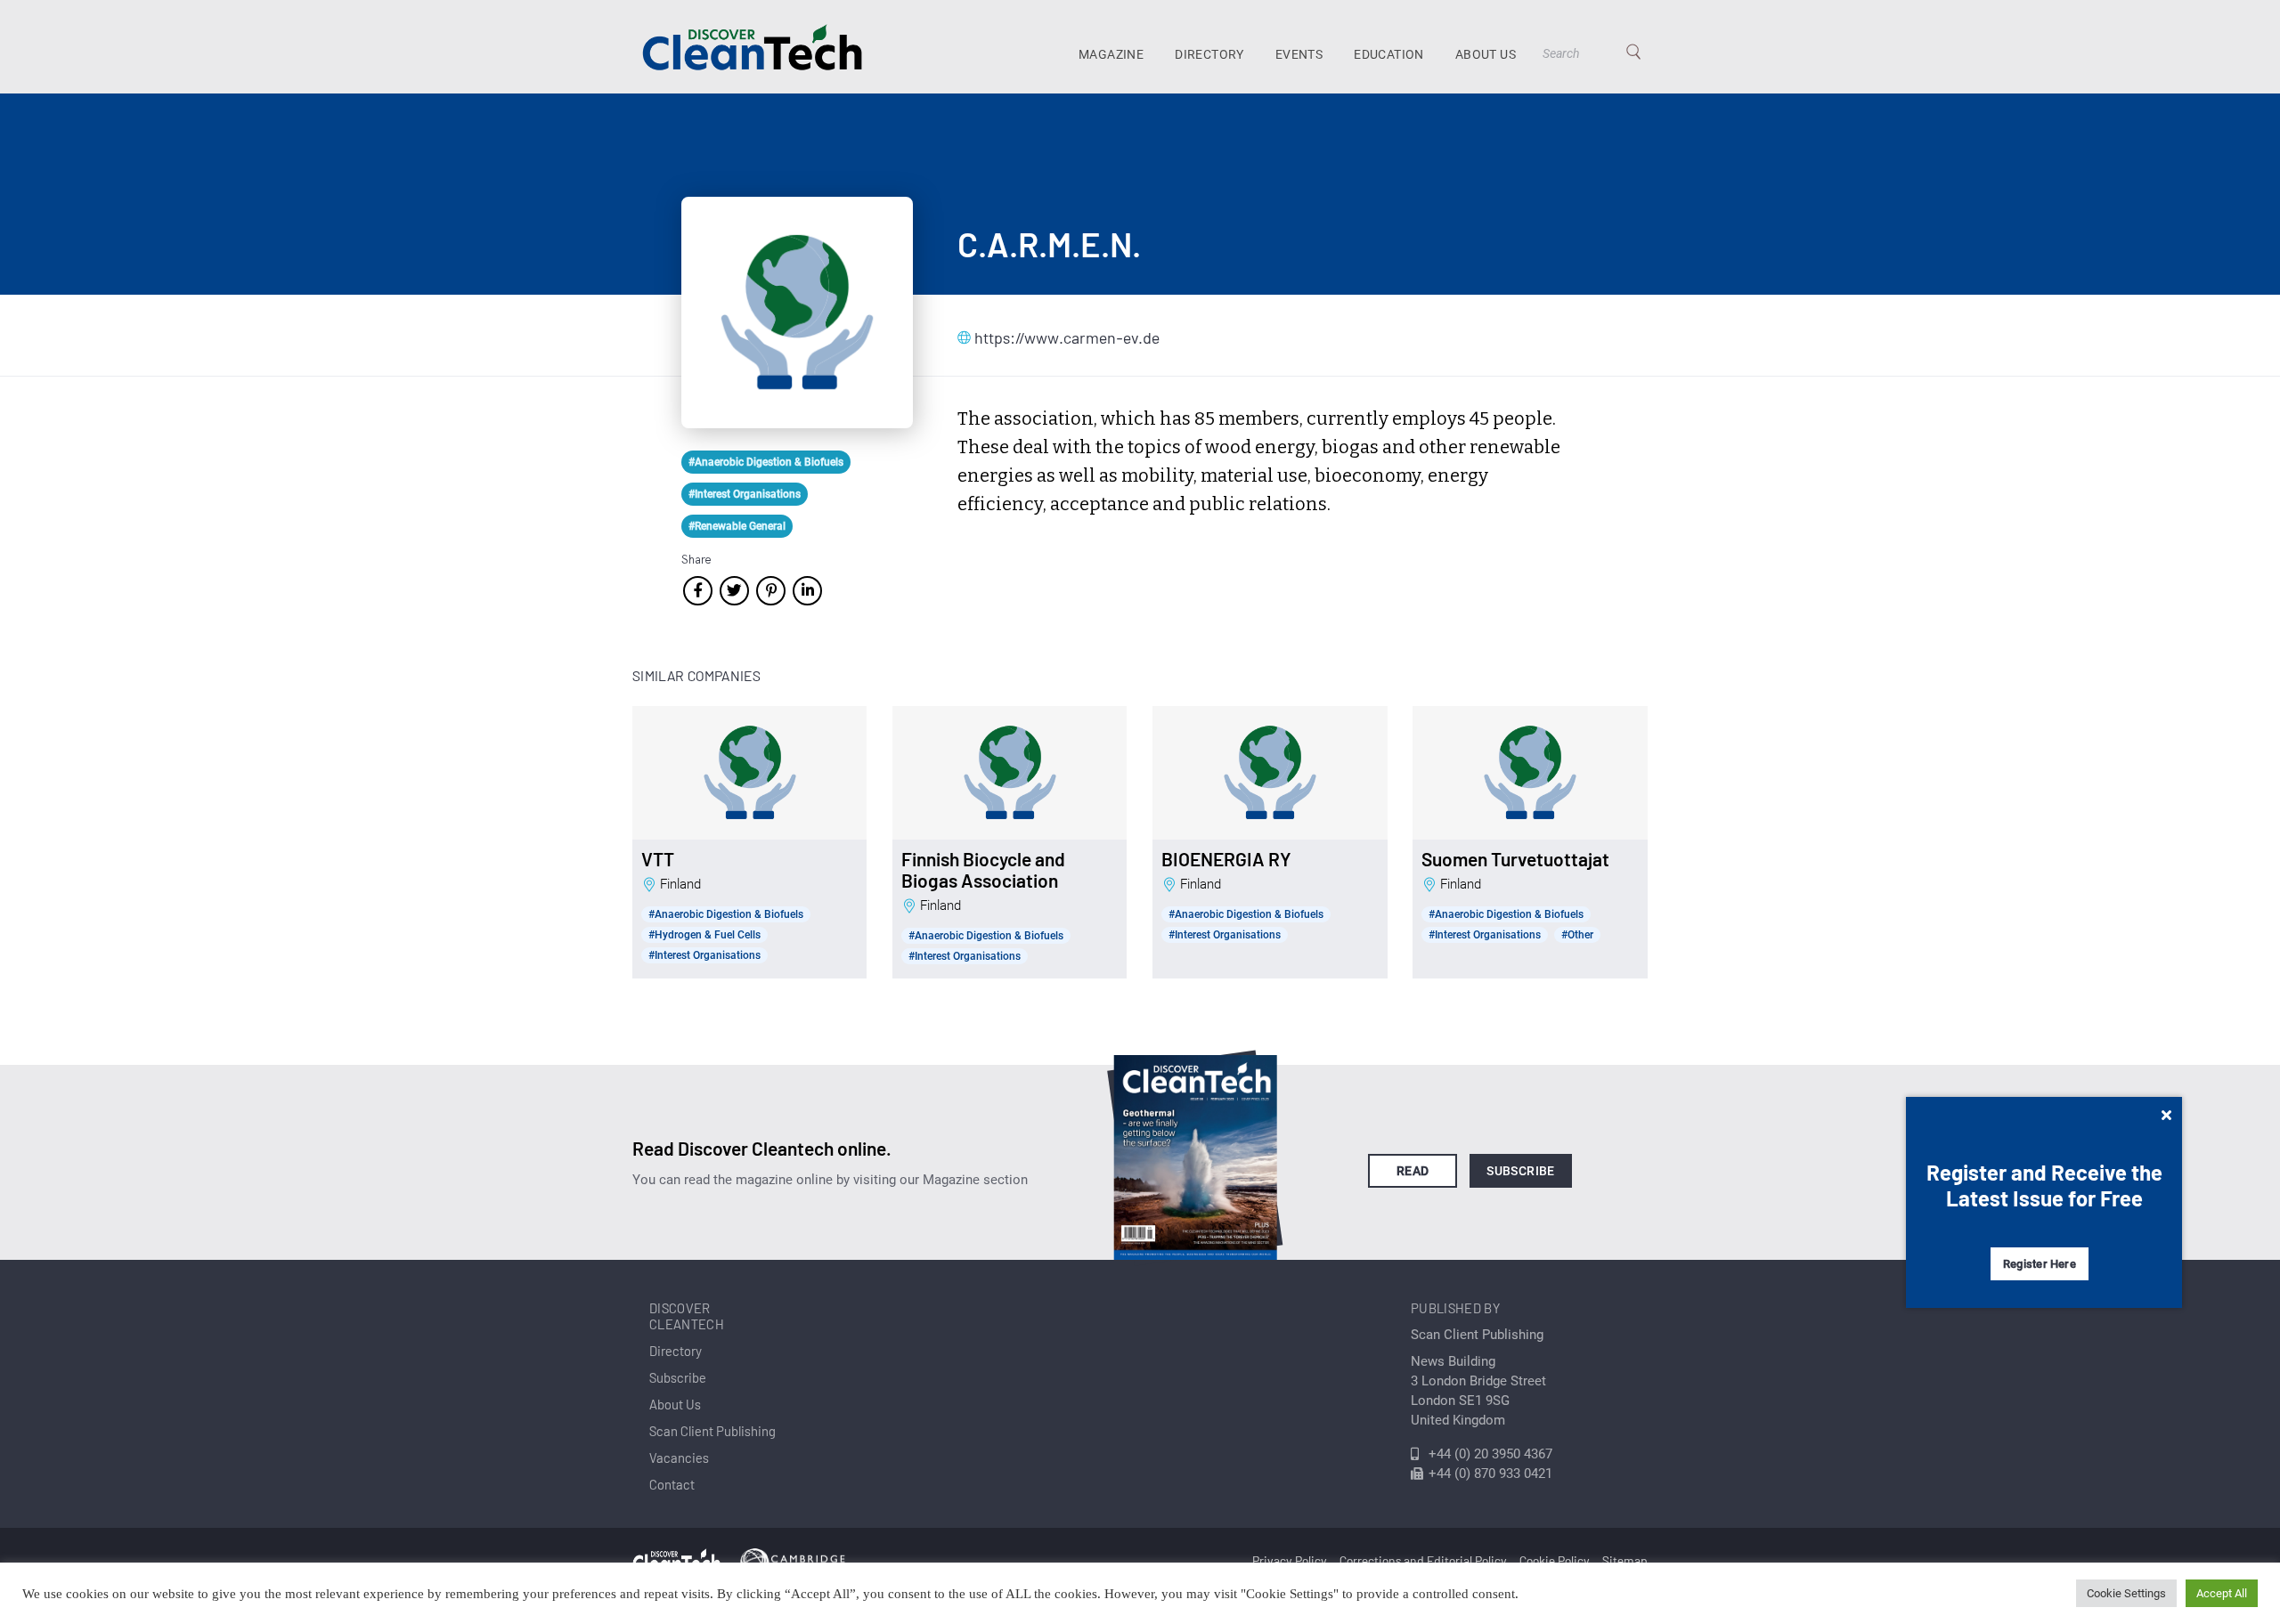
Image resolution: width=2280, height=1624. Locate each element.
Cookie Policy (1555, 1560)
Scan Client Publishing (712, 1431)
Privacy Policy (1290, 1560)
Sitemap (1625, 1560)
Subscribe (1521, 1171)
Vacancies (679, 1458)
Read (1413, 1171)
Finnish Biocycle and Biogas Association (983, 870)
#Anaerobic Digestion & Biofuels (766, 462)
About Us (1486, 54)
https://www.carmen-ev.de (1063, 337)
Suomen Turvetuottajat (1515, 859)
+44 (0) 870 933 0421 (1490, 1474)
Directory (1209, 54)
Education (1389, 54)
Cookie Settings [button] (2126, 1593)
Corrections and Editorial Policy (1423, 1560)
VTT (658, 859)
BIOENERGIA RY (1226, 859)
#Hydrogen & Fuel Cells (704, 935)
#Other (1577, 935)
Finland (680, 884)
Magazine (1111, 54)
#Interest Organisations (745, 494)
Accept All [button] (2222, 1593)
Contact (672, 1484)
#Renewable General (737, 526)
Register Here (2040, 1264)
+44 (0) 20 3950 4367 (1490, 1454)
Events (1299, 54)
